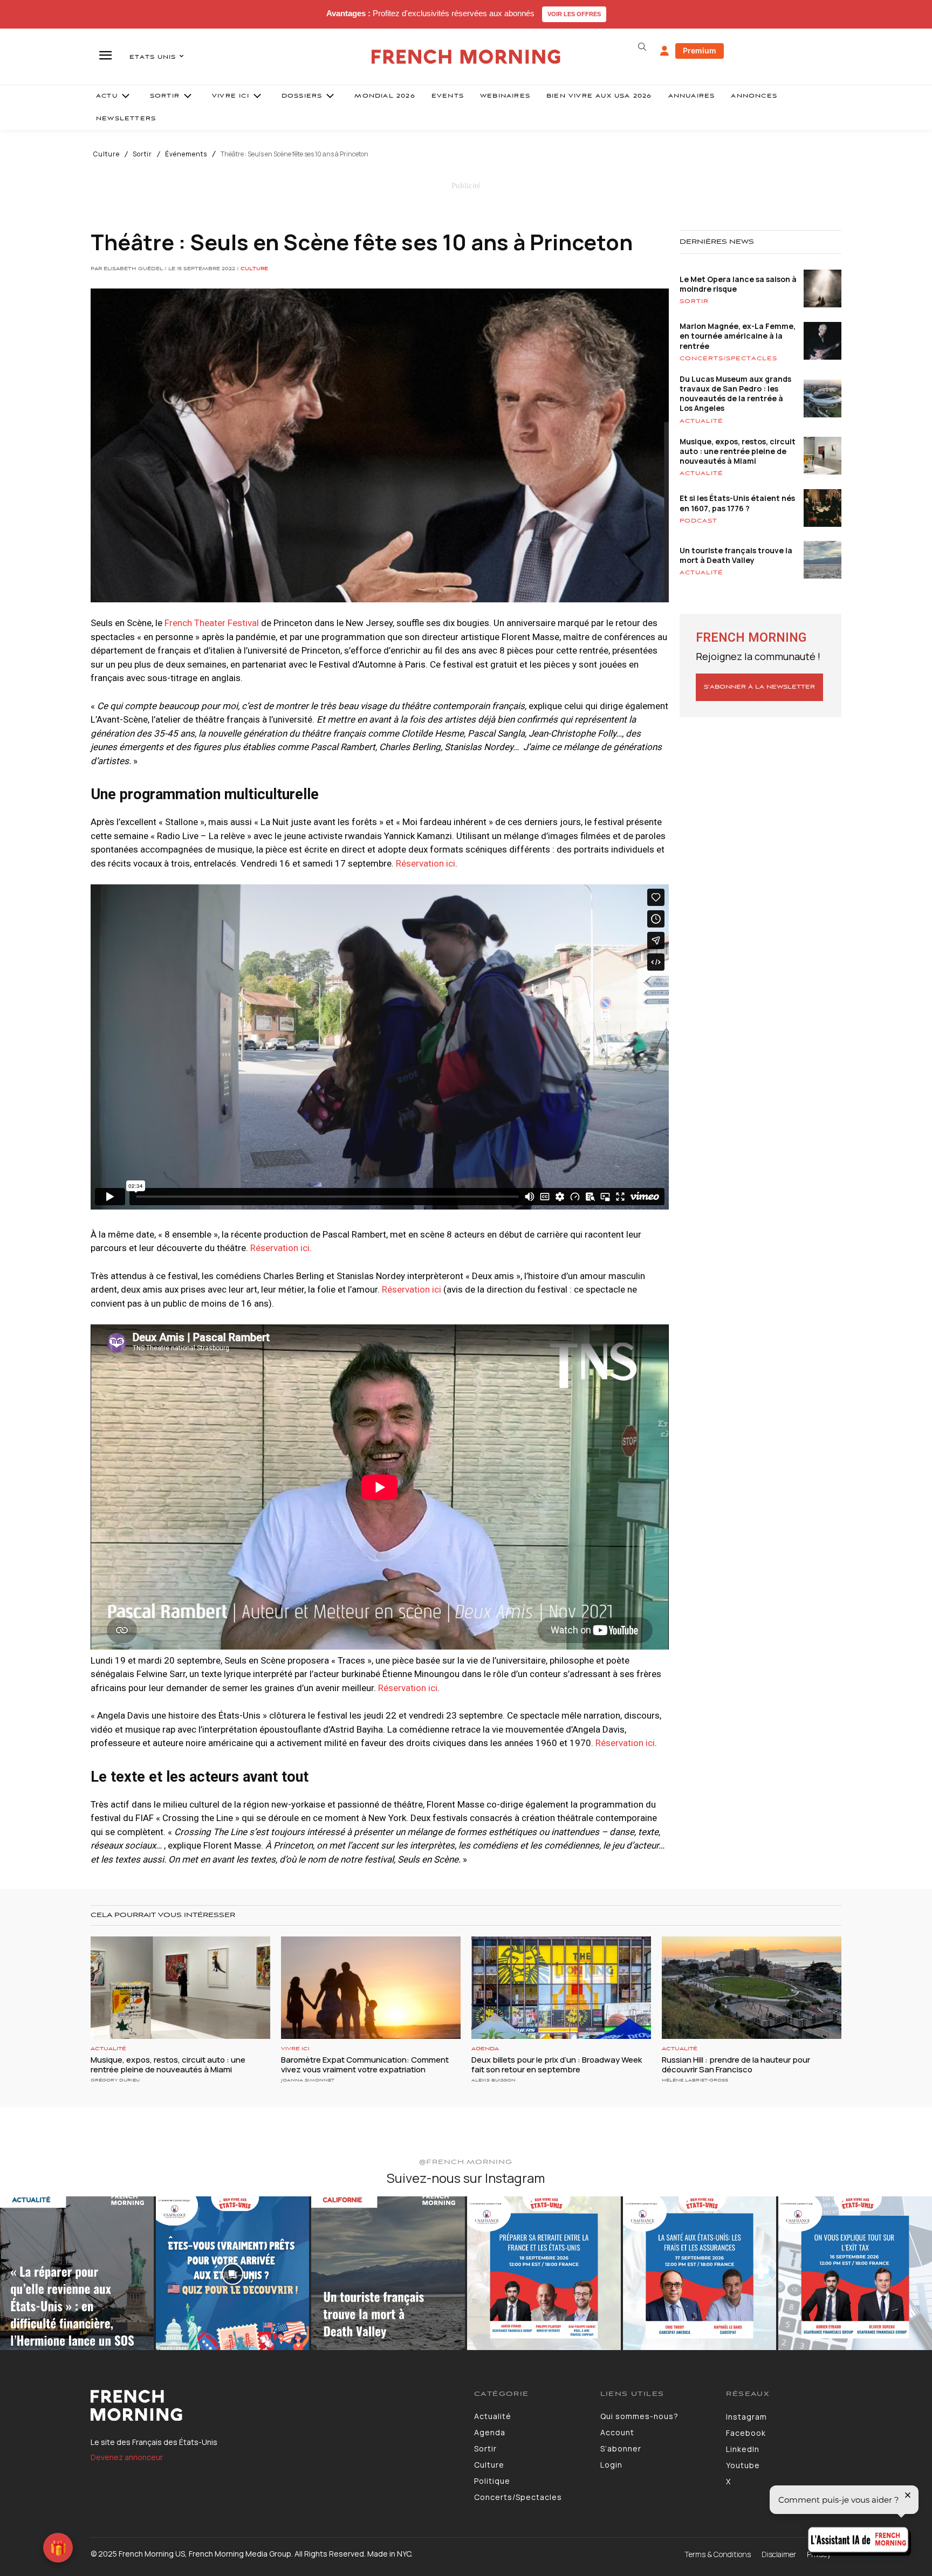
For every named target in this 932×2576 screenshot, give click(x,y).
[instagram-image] (77, 2273)
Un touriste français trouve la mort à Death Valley (736, 555)
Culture (107, 154)
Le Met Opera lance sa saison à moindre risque (738, 284)
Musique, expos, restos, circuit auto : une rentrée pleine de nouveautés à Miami (738, 451)
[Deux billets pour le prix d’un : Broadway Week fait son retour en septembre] (561, 1988)
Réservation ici (426, 863)
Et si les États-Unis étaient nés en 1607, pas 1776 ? (737, 503)
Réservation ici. (281, 1248)
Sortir (142, 154)
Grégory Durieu (115, 2080)
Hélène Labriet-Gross (695, 2080)
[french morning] (466, 57)
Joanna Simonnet (308, 2080)
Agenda (485, 2049)
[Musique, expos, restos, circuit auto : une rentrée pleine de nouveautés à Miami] (180, 1988)
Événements (186, 154)
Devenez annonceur (127, 2457)
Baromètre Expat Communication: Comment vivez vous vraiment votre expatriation (365, 2065)
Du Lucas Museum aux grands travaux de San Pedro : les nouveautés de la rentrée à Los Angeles (735, 394)
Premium (700, 50)
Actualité (701, 421)
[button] (642, 47)
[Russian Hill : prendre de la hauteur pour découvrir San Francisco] (752, 1988)
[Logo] (274, 2406)
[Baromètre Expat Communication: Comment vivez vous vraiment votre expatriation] (371, 1988)
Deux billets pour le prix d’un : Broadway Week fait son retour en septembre (557, 2065)
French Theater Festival (212, 623)
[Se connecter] (664, 51)
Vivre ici (295, 2049)
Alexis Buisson (494, 2080)
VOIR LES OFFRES (574, 14)
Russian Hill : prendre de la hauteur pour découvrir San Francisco (736, 2065)
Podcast (698, 521)
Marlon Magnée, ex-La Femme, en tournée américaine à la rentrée (738, 336)
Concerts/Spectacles (728, 359)
